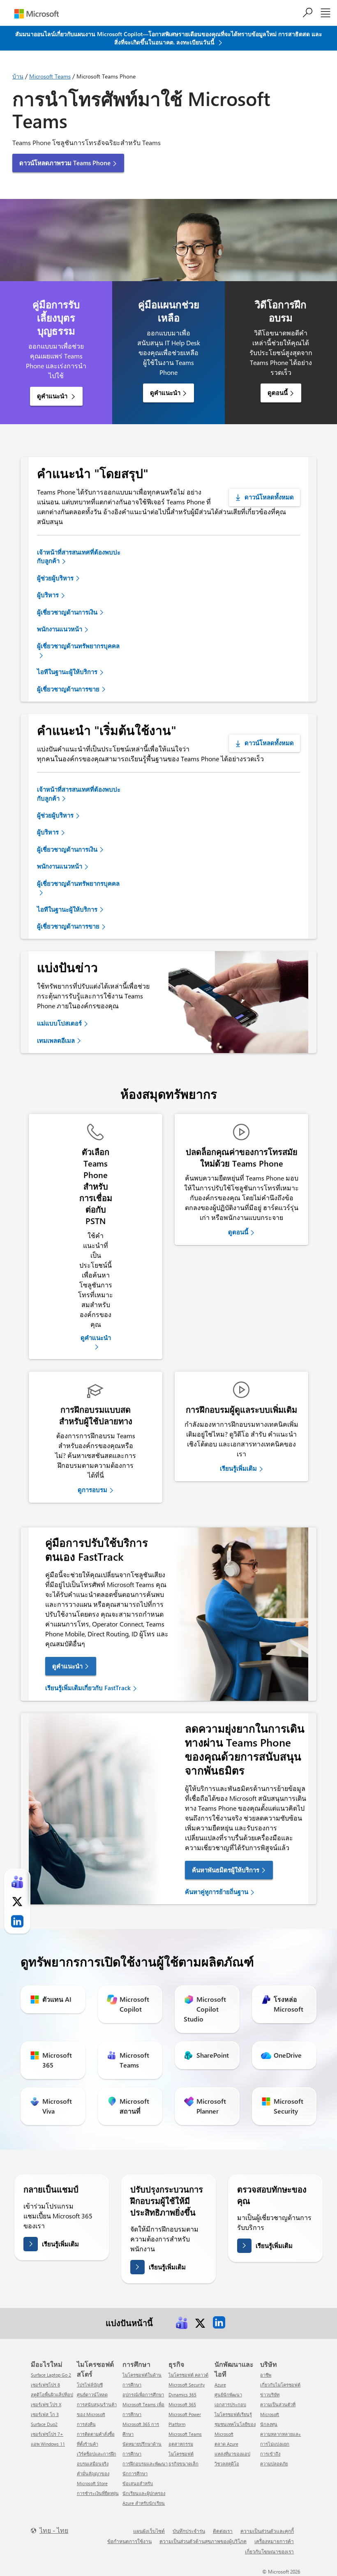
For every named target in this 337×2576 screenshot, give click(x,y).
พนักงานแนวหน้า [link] (60, 629)
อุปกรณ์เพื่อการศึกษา (143, 2395)
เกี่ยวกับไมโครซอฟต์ (280, 2385)
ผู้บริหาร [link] (48, 595)
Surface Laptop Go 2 (51, 2375)
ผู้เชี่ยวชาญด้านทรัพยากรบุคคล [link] (78, 646)
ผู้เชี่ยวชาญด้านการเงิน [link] (67, 612)
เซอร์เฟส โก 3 (45, 2414)
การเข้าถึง (270, 2454)
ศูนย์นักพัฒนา (228, 2395)
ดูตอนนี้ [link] (238, 1232)
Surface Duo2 (44, 2424)
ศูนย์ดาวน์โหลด (92, 2395)
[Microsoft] (37, 14)
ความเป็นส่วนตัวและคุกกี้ (267, 2531)
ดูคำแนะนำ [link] (96, 1338)
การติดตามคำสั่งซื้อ (96, 2434)
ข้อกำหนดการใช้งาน (129, 2541)
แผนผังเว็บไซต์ (149, 2531)
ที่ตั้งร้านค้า (88, 2444)
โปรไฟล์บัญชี (90, 2385)
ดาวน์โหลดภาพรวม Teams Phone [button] (65, 163)
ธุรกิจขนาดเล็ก (184, 2464)
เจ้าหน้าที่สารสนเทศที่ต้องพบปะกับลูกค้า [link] (79, 556)
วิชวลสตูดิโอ (227, 2464)
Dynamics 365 (182, 2395)
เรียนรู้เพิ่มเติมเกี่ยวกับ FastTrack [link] (88, 1688)
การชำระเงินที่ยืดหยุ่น (98, 2493)
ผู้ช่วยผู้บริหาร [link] (55, 578)
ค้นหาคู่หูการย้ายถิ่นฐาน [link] (217, 1892)
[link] (182, 2322)
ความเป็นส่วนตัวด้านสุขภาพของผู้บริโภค (203, 2541)
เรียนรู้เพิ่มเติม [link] (238, 1468)
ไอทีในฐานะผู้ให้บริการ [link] (67, 672)
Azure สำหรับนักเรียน (144, 2503)
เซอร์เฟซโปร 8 (45, 2385)
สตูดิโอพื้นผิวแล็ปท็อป (52, 2395)
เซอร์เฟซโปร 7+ (47, 2434)
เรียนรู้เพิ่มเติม (60, 2244)
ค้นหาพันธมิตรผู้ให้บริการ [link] (226, 1870)
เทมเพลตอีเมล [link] (56, 1040)
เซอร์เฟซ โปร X (46, 2404)
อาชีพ (266, 2375)
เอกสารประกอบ (230, 2404)
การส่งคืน (86, 2424)
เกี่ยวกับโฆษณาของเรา (269, 2551)
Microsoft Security (187, 2385)
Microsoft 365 (182, 2404)
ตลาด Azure (226, 2444)
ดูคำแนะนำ (53, 396)
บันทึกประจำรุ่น (189, 2531)
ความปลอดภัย (274, 2464)
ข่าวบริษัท (270, 2395)
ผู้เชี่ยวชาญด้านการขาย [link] (68, 689)
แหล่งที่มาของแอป (232, 2454)
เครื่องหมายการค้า (274, 2541)
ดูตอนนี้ (278, 393)
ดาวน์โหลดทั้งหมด (269, 497)
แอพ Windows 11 (48, 2444)
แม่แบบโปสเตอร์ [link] (59, 1023)
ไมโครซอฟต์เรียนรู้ (233, 2414)
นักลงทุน (269, 2424)
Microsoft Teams (50, 76)
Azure (220, 2385)
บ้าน (18, 76)
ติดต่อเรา (223, 2531)
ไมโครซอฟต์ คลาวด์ (188, 2375)
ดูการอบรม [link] (92, 1490)
